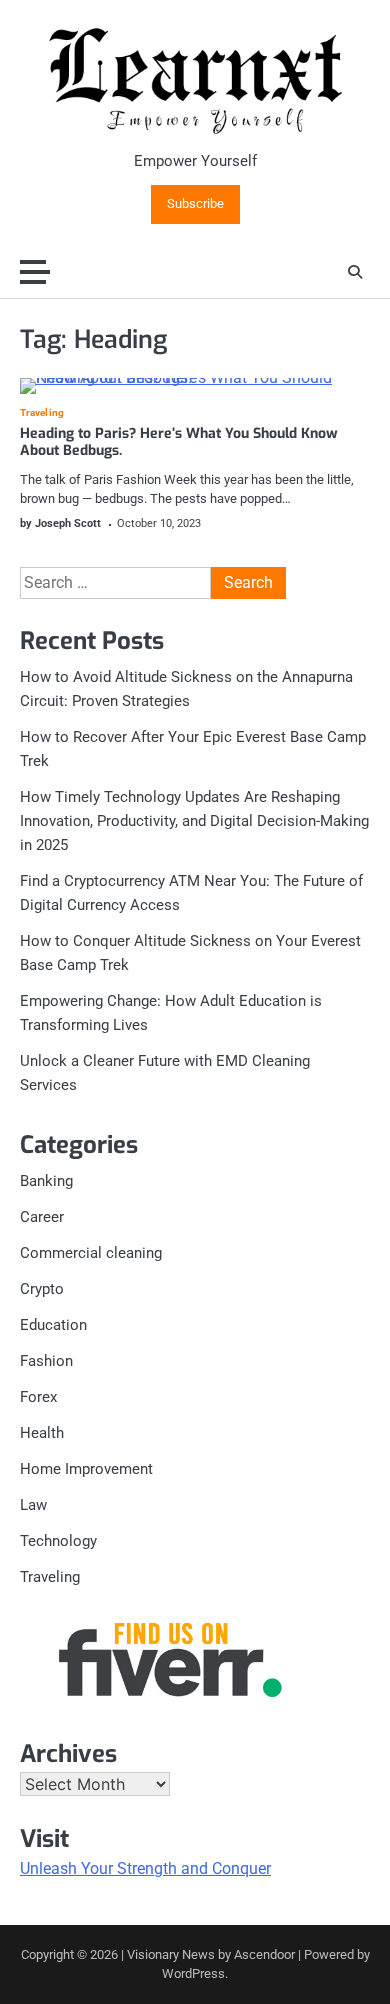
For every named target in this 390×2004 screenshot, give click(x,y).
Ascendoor (264, 1954)
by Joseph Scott (60, 523)
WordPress (193, 1973)
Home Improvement (86, 1469)
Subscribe (195, 204)
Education (53, 1325)
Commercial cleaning (91, 1253)
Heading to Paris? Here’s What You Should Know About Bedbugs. (179, 442)
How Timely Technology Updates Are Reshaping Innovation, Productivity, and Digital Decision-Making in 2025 (194, 821)
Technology (58, 1541)
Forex (38, 1397)
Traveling (42, 413)
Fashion (46, 1361)
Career (42, 1217)
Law (33, 1505)
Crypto (42, 1289)
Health (42, 1433)
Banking (46, 1181)
